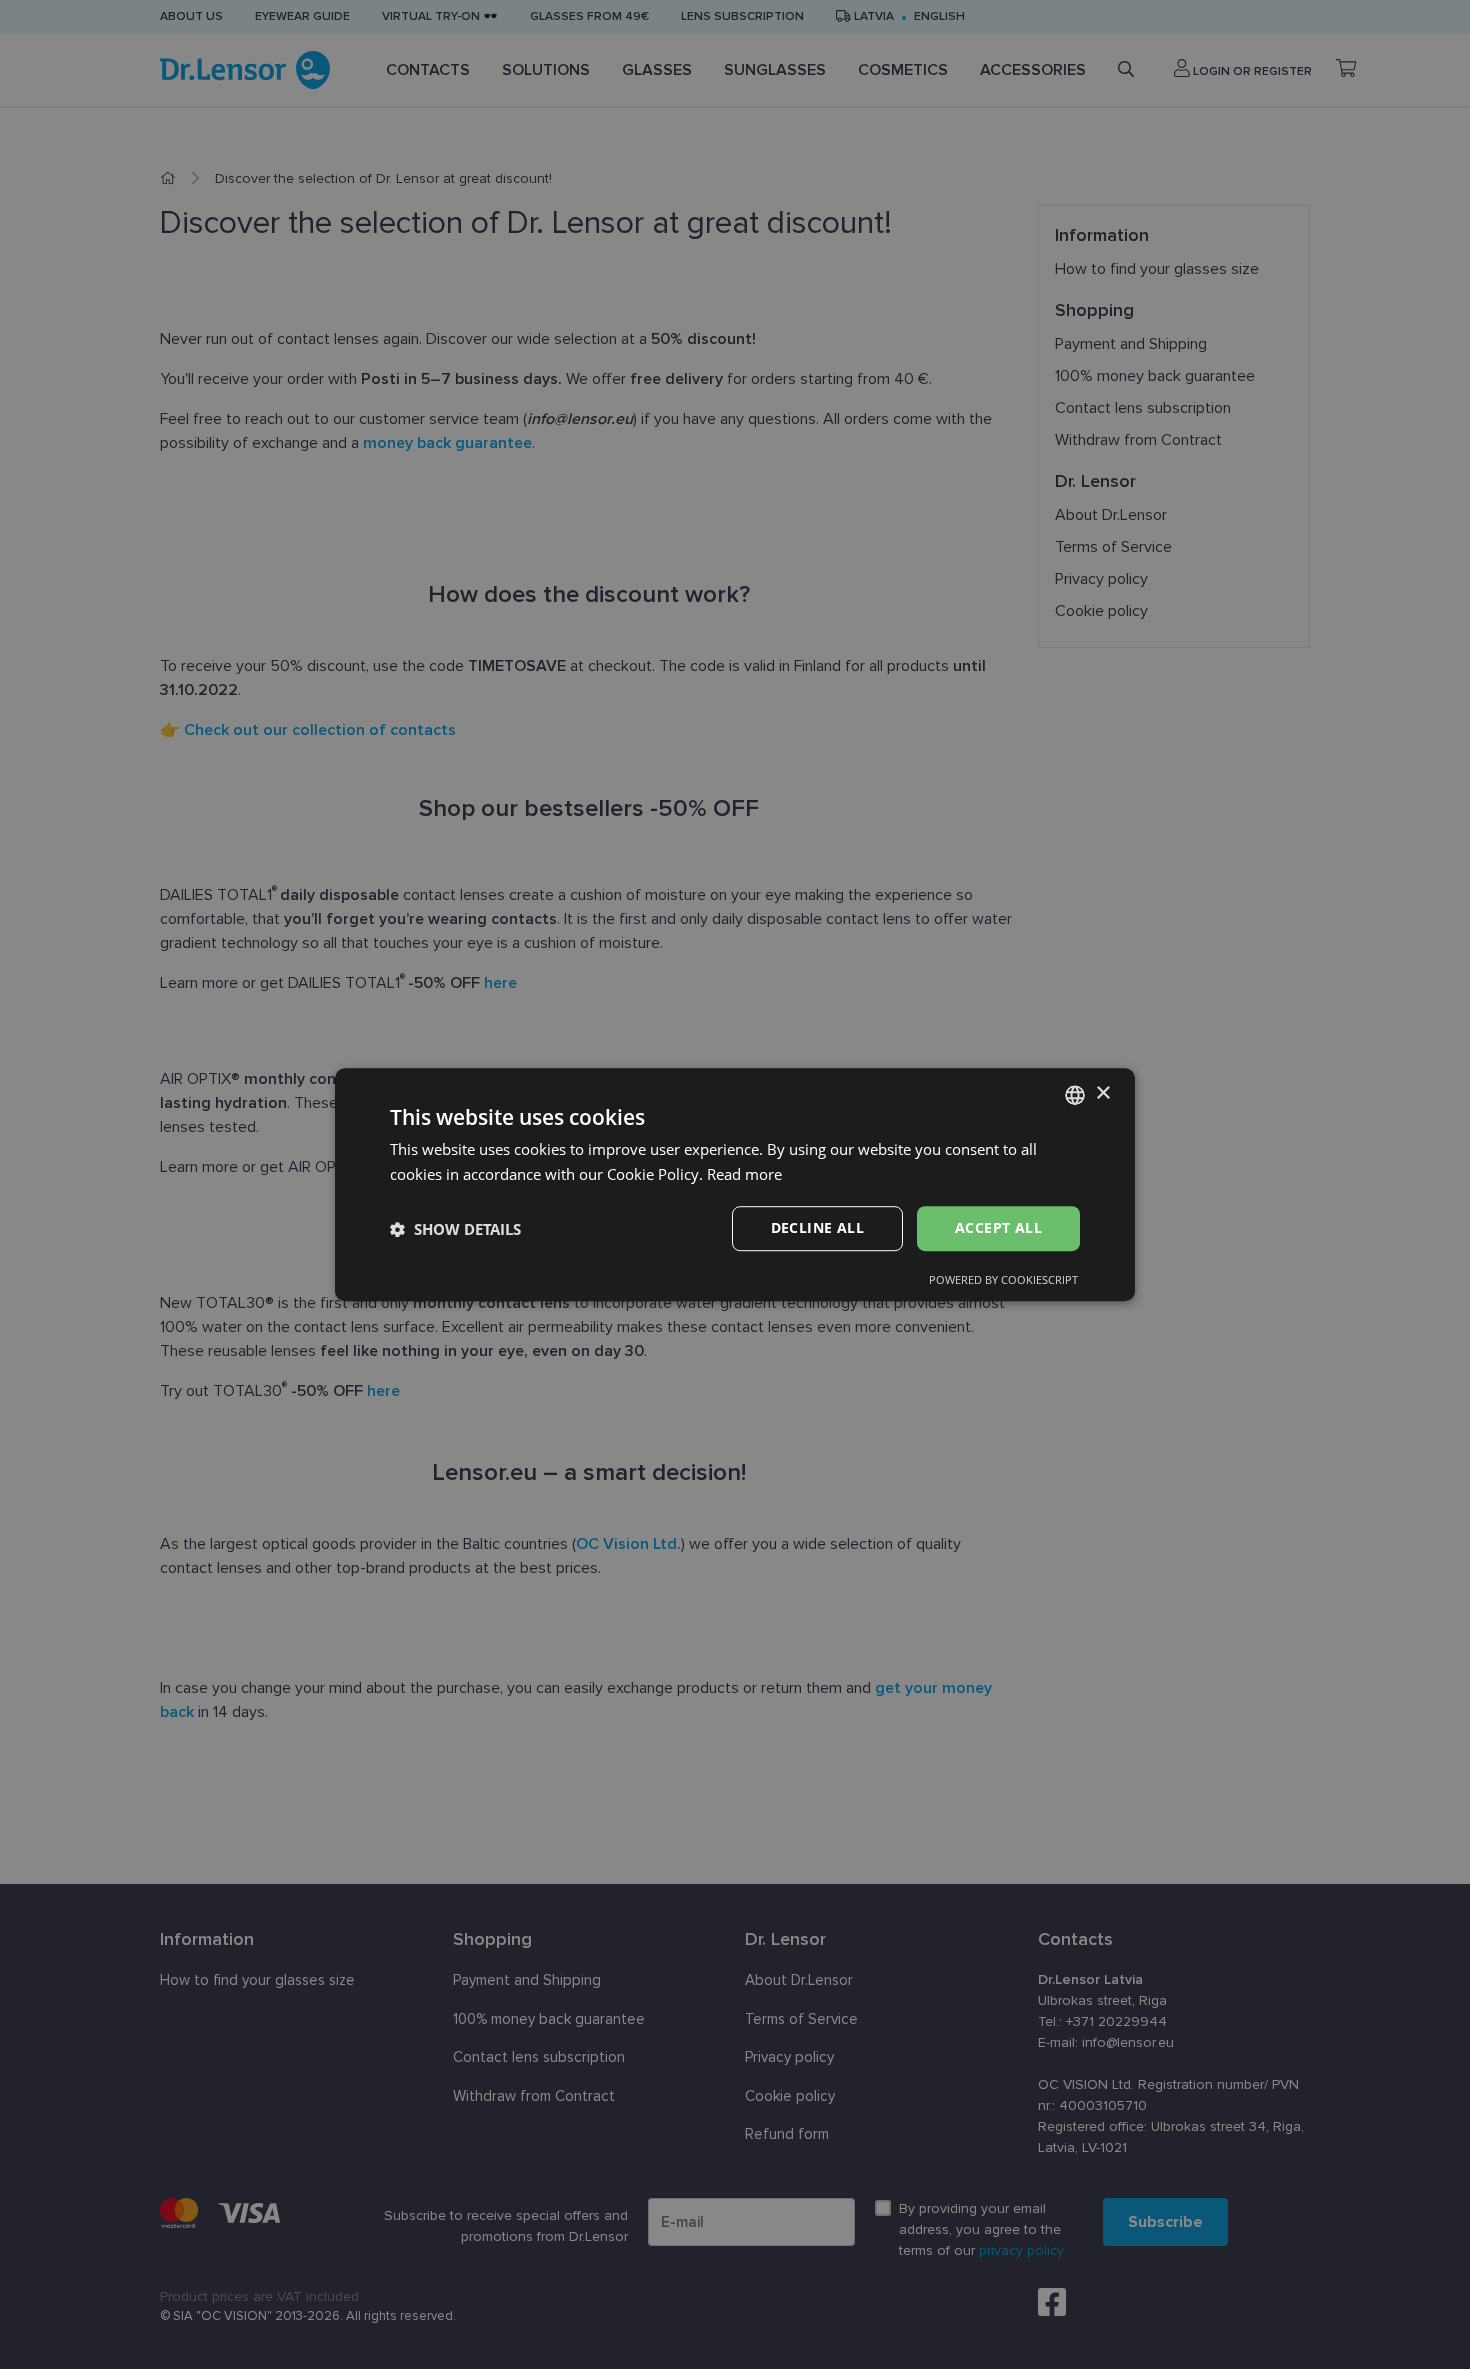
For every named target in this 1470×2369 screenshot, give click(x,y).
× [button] (1102, 1093)
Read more (744, 1174)
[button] (455, 1229)
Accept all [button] (998, 1228)
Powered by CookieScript (1003, 1279)
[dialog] (735, 1185)
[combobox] (1075, 1095)
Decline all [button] (817, 1228)
